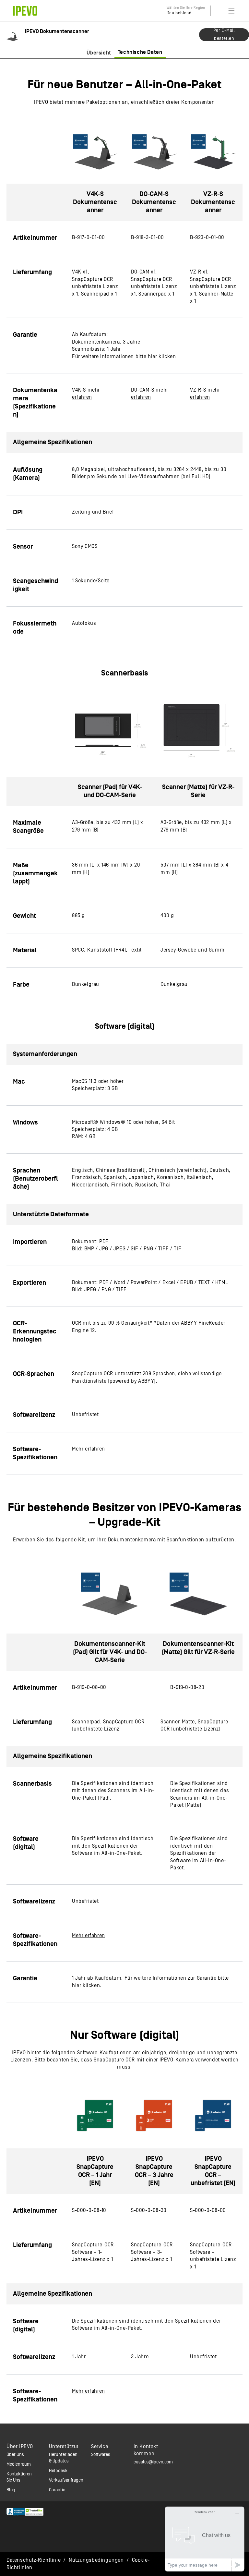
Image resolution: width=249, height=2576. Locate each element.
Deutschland (179, 13)
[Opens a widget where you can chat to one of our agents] (205, 2539)
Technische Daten (140, 52)
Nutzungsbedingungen (96, 2560)
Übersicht (99, 53)
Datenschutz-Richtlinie (34, 2560)
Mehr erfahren (89, 1449)
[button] (231, 11)
